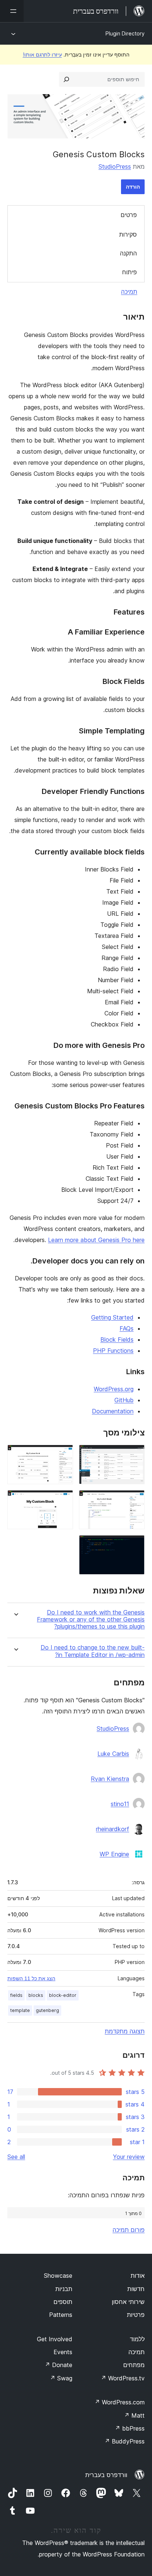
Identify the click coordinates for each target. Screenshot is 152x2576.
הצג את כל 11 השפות (31, 1978)
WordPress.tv (123, 2378)
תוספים (63, 2302)
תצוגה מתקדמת (125, 2031)
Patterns (61, 2315)
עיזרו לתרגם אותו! (42, 54)
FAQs (127, 1328)
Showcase (58, 2276)
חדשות (136, 2289)
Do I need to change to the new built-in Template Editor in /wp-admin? (93, 1651)
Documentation (113, 1411)
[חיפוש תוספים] (66, 79)
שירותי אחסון (128, 2302)
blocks (36, 1995)
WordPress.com (120, 2402)
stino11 (120, 1804)
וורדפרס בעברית (106, 2475)
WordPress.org (114, 1389)
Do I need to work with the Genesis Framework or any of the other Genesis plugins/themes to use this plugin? (91, 1619)
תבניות (64, 2289)
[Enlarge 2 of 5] (63, 1455)
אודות (138, 2276)
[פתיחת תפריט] (12, 11)
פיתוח (129, 272)
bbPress (130, 2428)
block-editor (63, 1995)
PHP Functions (113, 1351)
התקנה (128, 253)
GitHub (124, 1400)
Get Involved (55, 2339)
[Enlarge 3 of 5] (135, 1500)
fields (16, 1995)
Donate (58, 2365)
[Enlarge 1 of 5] (135, 1455)
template (20, 2010)
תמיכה (129, 292)
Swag (61, 2378)
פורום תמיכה (129, 2230)
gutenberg (47, 2010)
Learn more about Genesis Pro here (96, 1240)
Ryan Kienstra (110, 1779)
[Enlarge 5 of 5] (135, 1545)
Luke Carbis (113, 1754)
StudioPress (115, 166)
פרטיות (136, 2315)
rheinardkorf (113, 1829)
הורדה (133, 187)
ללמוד (137, 2339)
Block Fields (117, 1339)
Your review (129, 2157)
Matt (134, 2415)
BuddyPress (125, 2441)
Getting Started (112, 1317)
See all (16, 2157)
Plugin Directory (125, 33)
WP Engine (114, 1854)
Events (63, 2352)
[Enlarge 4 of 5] (63, 1500)
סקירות (128, 234)
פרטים (129, 215)
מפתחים (134, 2365)
